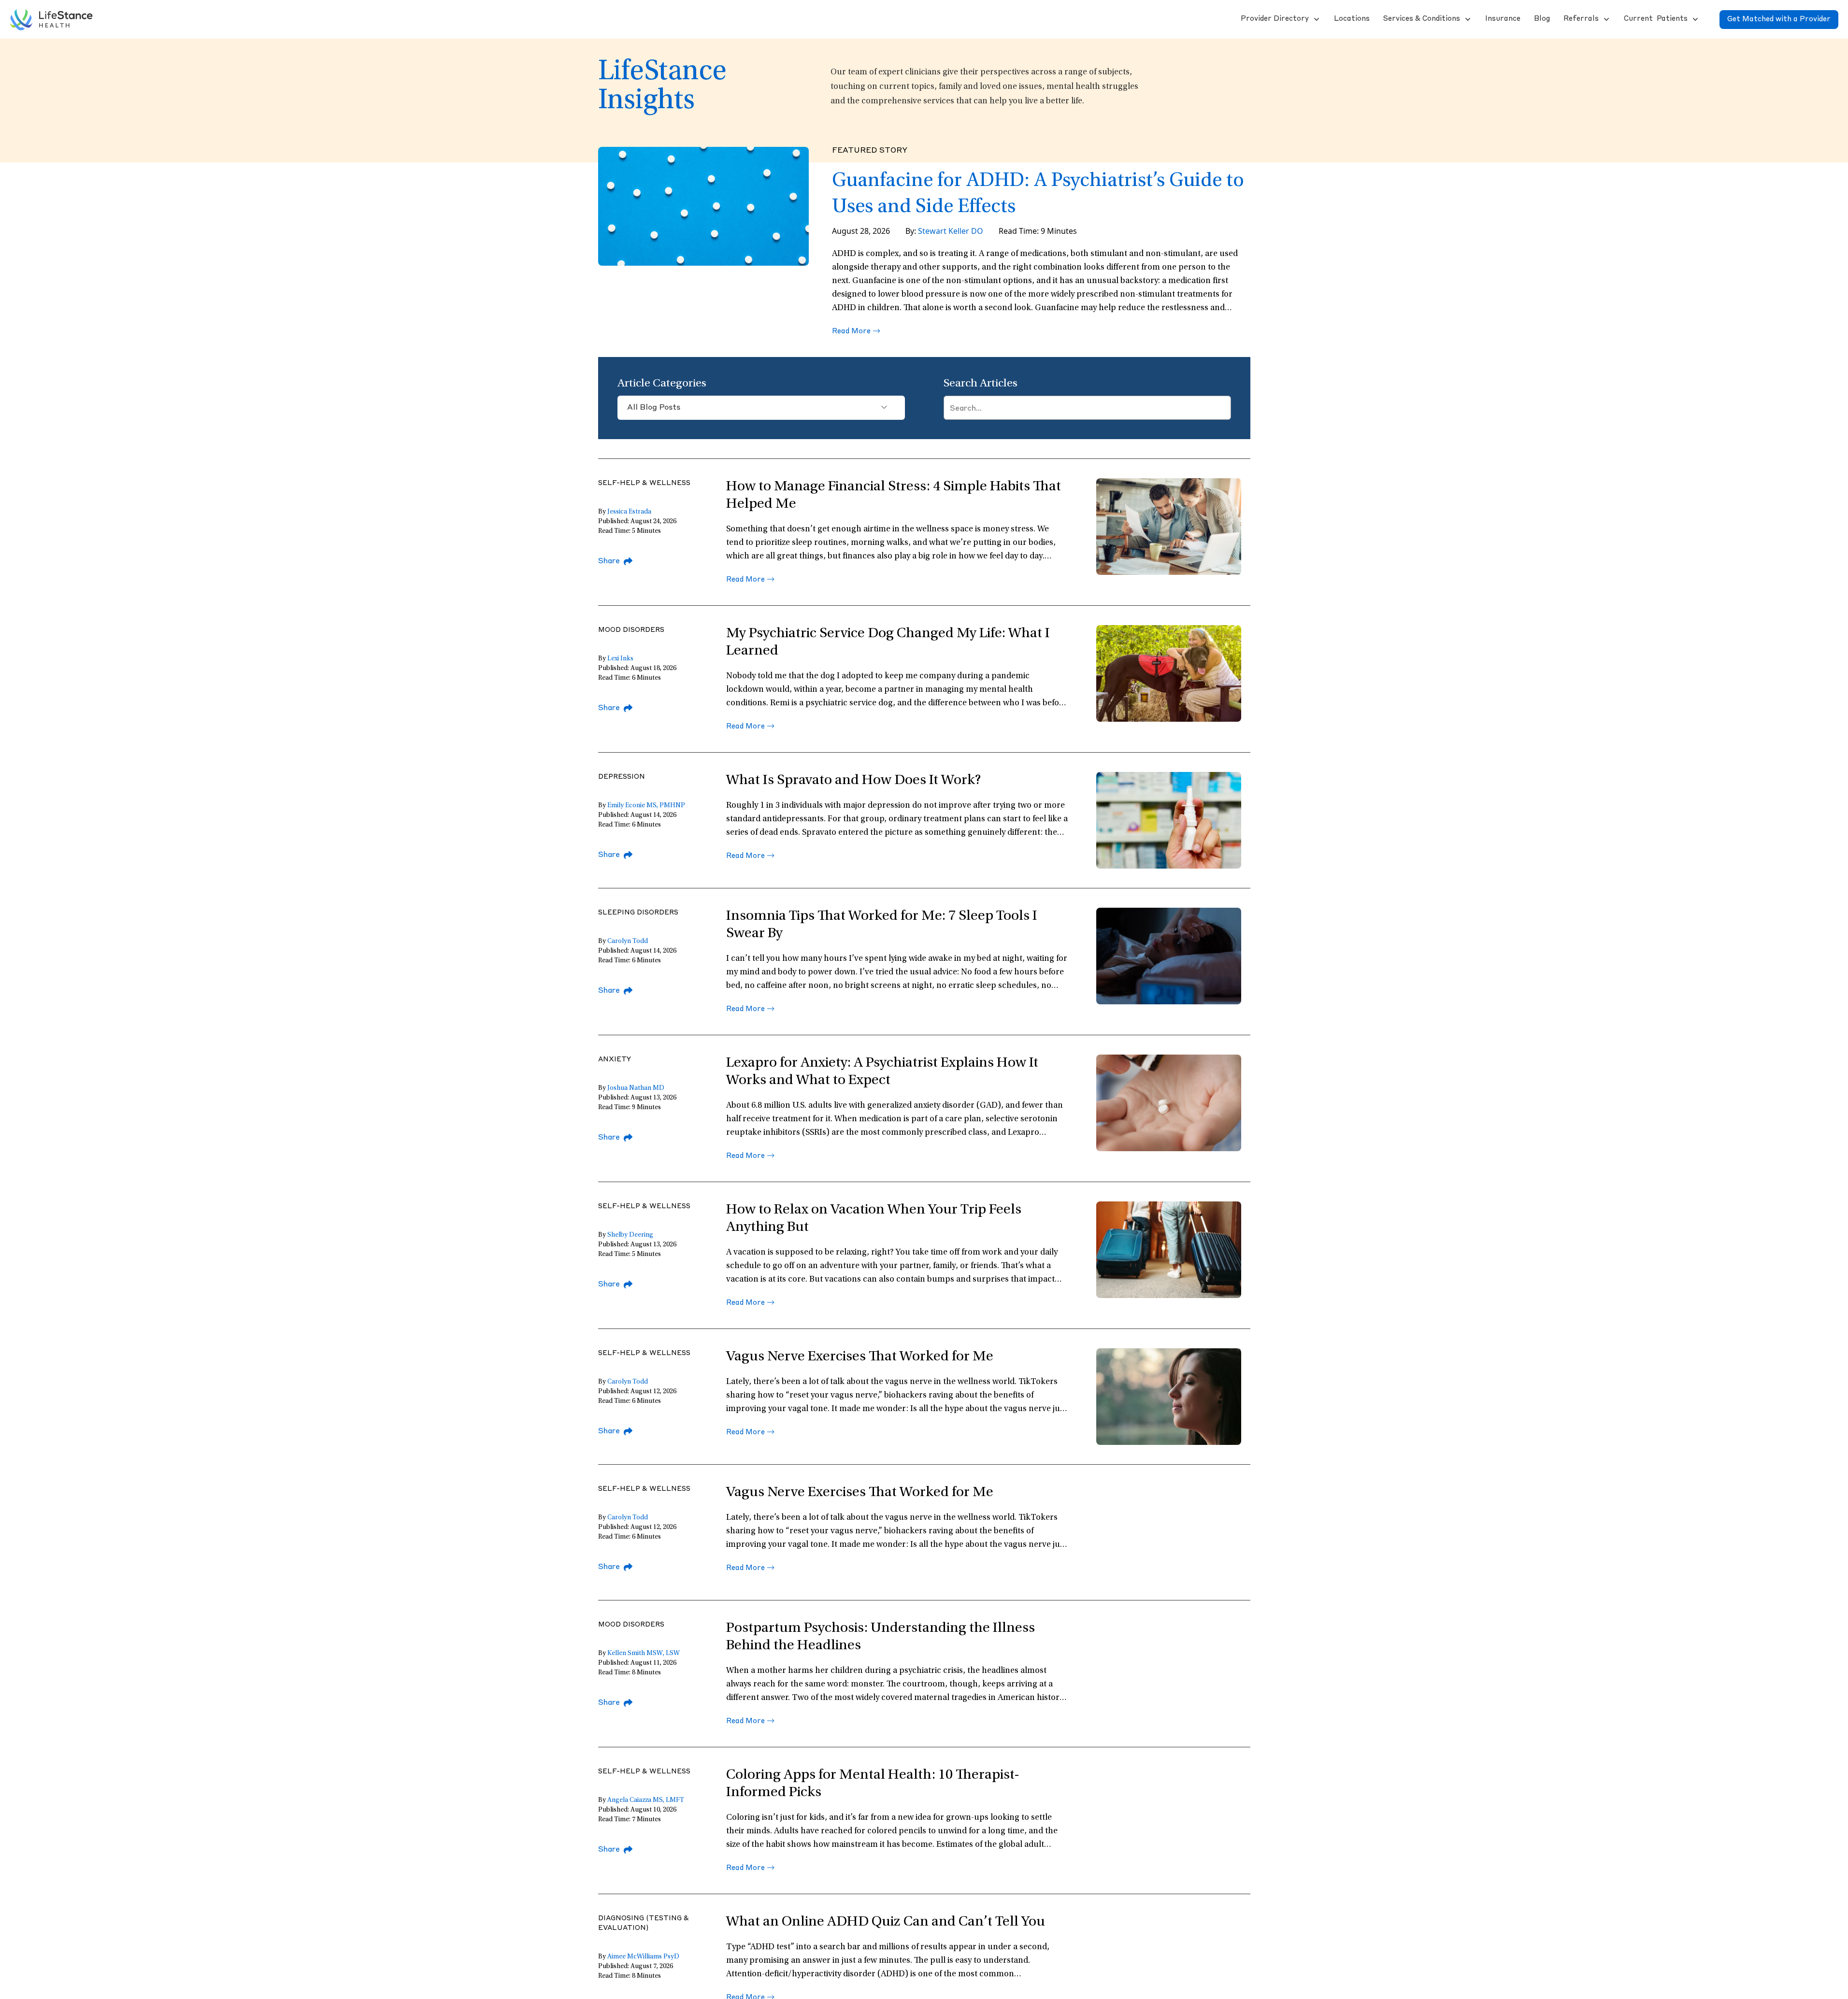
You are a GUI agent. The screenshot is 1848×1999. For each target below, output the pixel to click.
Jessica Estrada (629, 512)
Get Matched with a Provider (1779, 20)
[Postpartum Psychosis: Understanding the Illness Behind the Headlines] (1169, 1668)
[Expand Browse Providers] (1316, 19)
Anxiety (615, 1059)
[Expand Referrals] (1605, 19)
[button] (1274, 19)
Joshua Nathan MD (636, 1088)
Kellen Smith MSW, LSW (644, 1654)
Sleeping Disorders (638, 913)
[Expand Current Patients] (1694, 19)
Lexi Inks (620, 659)
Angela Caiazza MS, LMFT (646, 1800)
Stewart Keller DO (951, 231)
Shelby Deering (630, 1235)
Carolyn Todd (628, 942)
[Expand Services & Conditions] (1467, 19)
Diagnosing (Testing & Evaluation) (644, 1923)
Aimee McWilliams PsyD (643, 1957)
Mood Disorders (631, 630)
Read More (851, 332)
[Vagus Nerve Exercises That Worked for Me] (1169, 1532)
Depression (622, 777)
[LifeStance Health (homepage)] (51, 19)
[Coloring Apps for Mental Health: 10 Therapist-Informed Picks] (1169, 1815)
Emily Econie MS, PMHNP (646, 806)
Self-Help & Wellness (644, 483)
